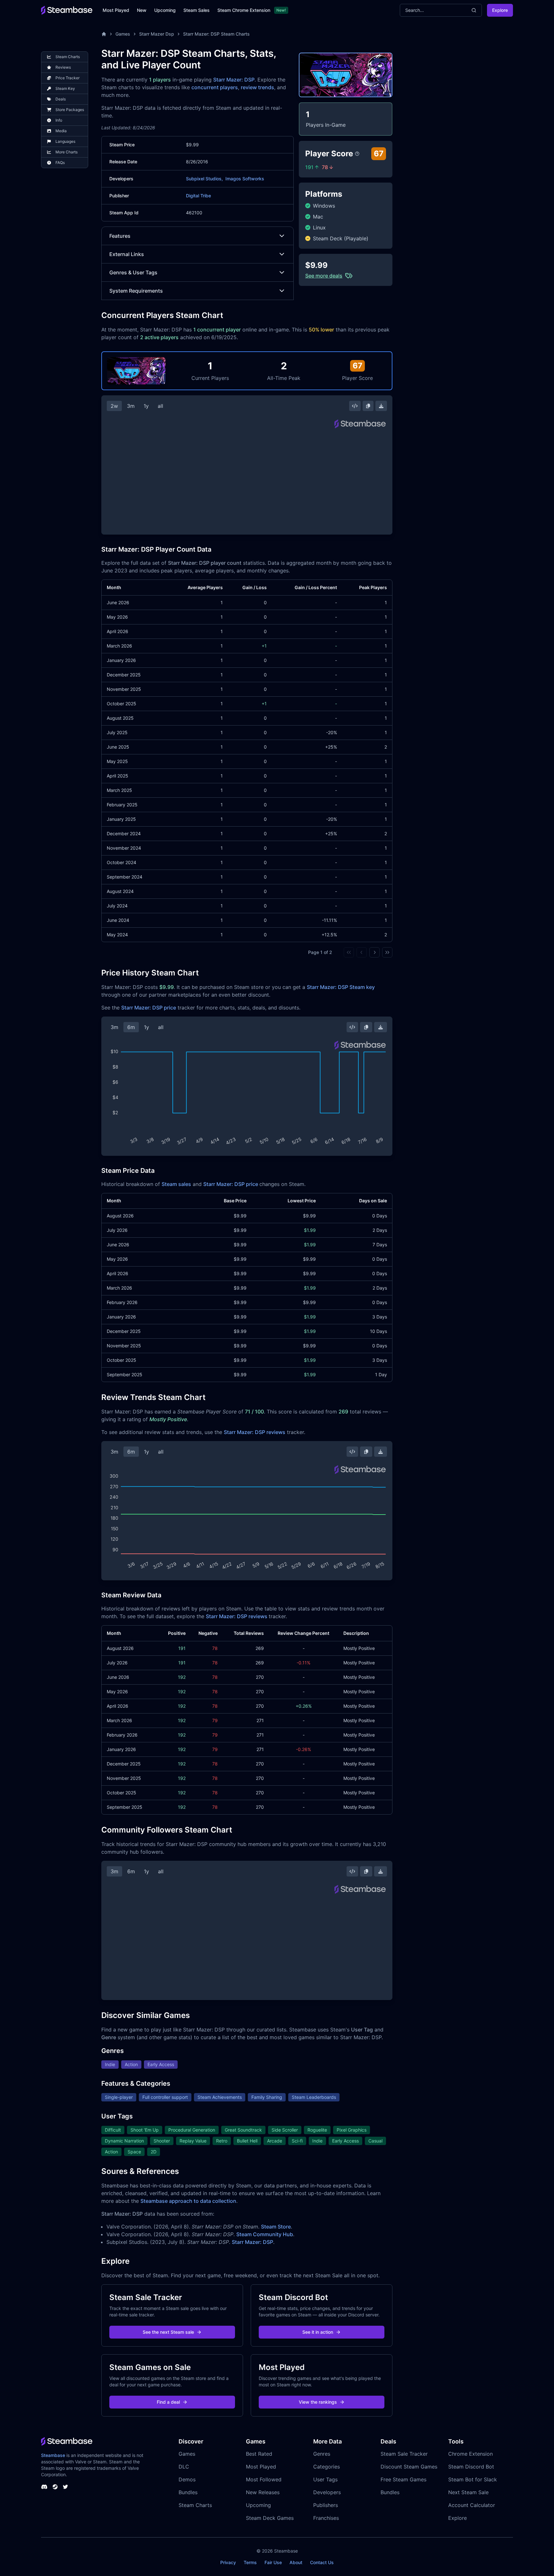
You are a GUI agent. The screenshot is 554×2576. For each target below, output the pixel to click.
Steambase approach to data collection (188, 2201)
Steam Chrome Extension (244, 10)
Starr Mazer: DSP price (149, 1008)
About (296, 2562)
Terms (250, 2562)
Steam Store (276, 2227)
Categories (327, 2467)
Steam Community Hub (265, 2234)
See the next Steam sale (168, 2332)
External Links (127, 254)
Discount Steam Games (409, 2467)
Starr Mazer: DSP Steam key (341, 987)
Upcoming (165, 10)
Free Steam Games (403, 2479)
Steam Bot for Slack (473, 2479)
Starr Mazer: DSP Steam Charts (216, 34)
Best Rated (259, 2454)
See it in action (318, 2332)
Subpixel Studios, (204, 179)
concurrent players (215, 87)
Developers (327, 2492)
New (142, 10)
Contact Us (322, 2562)
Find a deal (168, 2402)
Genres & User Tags (133, 272)
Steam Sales (197, 10)
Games (123, 34)
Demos (187, 2479)
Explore (500, 10)
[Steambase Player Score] (357, 154)
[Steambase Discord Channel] (44, 2487)
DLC (184, 2467)
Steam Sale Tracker (404, 2454)
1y (146, 406)
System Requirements (136, 291)
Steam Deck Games (270, 2518)
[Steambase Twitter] (65, 2487)
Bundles (188, 2492)
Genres (322, 2454)
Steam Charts (195, 2505)
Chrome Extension (470, 2454)
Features (120, 236)
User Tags (325, 2479)
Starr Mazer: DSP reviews (255, 1432)
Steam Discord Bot (471, 2467)
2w (114, 406)
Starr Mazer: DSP (234, 80)
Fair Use (273, 2562)
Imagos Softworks (245, 179)
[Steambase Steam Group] (55, 2487)
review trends (257, 87)
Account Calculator (472, 2505)
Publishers (326, 2505)
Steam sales (176, 1184)
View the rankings (318, 2402)
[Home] (104, 34)
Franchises (326, 2518)
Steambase (53, 2455)
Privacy (228, 2562)
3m (131, 406)
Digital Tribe (198, 196)
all (160, 406)
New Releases (263, 2492)
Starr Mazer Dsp (157, 34)
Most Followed (264, 2479)
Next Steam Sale (468, 2492)
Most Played (116, 10)
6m (131, 1027)
